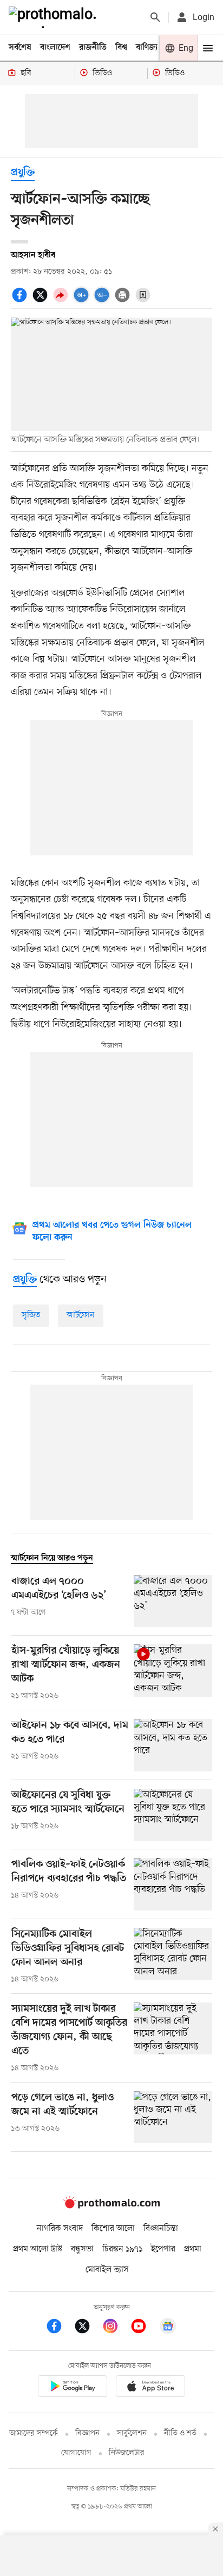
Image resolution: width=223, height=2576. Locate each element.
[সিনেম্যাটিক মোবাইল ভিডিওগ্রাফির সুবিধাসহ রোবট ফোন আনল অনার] (173, 1956)
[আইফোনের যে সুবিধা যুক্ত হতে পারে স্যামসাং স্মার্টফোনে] (173, 1815)
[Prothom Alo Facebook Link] (60, 2328)
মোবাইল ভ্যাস (107, 2270)
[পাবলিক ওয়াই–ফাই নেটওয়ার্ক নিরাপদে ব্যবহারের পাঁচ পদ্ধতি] (173, 1884)
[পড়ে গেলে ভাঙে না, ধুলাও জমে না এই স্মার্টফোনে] (173, 2117)
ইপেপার (163, 2249)
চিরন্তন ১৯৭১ (122, 2249)
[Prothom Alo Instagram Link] (116, 2328)
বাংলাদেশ (55, 48)
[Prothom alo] (55, 17)
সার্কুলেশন (132, 2433)
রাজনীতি (93, 48)
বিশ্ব (121, 48)
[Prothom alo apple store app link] (150, 2388)
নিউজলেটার (127, 2453)
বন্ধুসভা (82, 2249)
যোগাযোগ (76, 2453)
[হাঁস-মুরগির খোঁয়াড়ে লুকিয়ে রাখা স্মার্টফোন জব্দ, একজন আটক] (173, 1673)
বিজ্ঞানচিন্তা (161, 2229)
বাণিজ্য (147, 48)
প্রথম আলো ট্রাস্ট (38, 2249)
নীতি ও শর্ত (180, 2433)
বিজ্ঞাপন (87, 2433)
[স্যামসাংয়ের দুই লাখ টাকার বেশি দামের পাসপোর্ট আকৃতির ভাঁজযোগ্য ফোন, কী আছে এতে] (173, 2038)
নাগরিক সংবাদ (60, 2229)
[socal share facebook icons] (21, 301)
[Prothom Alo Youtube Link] (144, 2328)
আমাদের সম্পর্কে (34, 2433)
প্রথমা (193, 2249)
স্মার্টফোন (81, 1315)
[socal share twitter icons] (42, 301)
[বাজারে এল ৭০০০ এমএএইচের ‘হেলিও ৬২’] (173, 1601)
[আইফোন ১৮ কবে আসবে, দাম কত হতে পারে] (173, 1745)
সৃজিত (31, 1315)
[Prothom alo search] (155, 17)
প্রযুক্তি (23, 173)
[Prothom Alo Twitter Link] (88, 2328)
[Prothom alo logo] (111, 2206)
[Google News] (168, 2328)
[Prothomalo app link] (73, 2388)
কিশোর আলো (113, 2229)
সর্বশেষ (20, 48)
